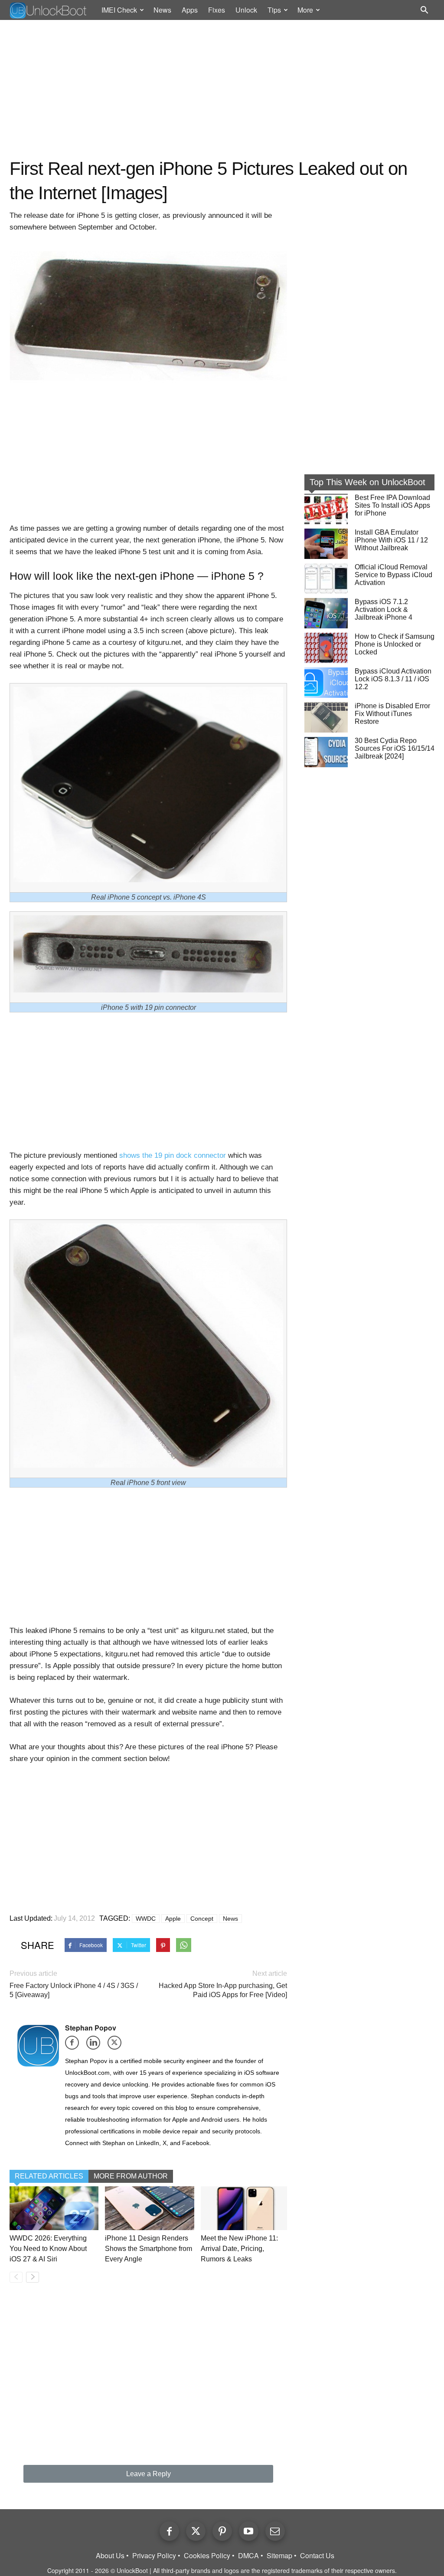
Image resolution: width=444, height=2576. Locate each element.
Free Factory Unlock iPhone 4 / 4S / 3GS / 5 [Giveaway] (74, 1990)
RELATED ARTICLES (49, 2176)
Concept (202, 1919)
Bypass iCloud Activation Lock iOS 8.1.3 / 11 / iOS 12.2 (393, 679)
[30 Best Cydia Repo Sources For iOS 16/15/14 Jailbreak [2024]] (326, 752)
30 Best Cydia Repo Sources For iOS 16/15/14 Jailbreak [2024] (395, 748)
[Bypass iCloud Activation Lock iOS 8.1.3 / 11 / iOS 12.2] (326, 683)
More (305, 10)
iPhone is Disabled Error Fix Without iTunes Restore (392, 714)
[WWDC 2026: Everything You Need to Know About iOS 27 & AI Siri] (54, 2208)
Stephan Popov (91, 2028)
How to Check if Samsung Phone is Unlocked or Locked (395, 644)
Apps (190, 10)
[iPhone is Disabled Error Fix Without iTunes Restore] (326, 717)
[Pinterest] (222, 2531)
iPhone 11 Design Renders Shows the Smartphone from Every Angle (149, 2249)
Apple (173, 1919)
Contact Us (317, 2556)
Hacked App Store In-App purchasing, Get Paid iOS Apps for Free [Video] (223, 1990)
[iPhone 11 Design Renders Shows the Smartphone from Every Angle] (149, 2208)
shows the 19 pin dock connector (173, 1155)
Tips (274, 10)
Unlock (246, 10)
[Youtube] (249, 2531)
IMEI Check (119, 10)
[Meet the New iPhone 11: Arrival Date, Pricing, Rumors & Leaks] (245, 2208)
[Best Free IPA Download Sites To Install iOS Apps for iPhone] (326, 509)
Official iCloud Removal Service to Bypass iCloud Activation (393, 575)
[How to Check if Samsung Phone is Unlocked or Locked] (326, 648)
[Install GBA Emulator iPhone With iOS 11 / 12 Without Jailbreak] (326, 544)
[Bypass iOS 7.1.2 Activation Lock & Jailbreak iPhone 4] (326, 613)
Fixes (217, 10)
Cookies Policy (207, 2556)
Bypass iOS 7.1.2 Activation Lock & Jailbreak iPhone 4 (384, 609)
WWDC (146, 1919)
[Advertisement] (222, 89)
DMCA (248, 2556)
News (162, 10)
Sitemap (279, 2556)
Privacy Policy (154, 2556)
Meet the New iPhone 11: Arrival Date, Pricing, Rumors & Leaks (239, 2249)
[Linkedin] (96, 2045)
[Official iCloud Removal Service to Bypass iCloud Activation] (326, 578)
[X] (117, 2045)
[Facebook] (75, 2045)
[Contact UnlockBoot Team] (275, 2531)
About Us (110, 2556)
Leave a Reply (149, 2474)
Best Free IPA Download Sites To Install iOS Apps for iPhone (392, 505)
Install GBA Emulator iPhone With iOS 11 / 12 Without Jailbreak (391, 540)
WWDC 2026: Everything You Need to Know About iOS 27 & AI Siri (48, 2249)
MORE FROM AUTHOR (131, 2176)
